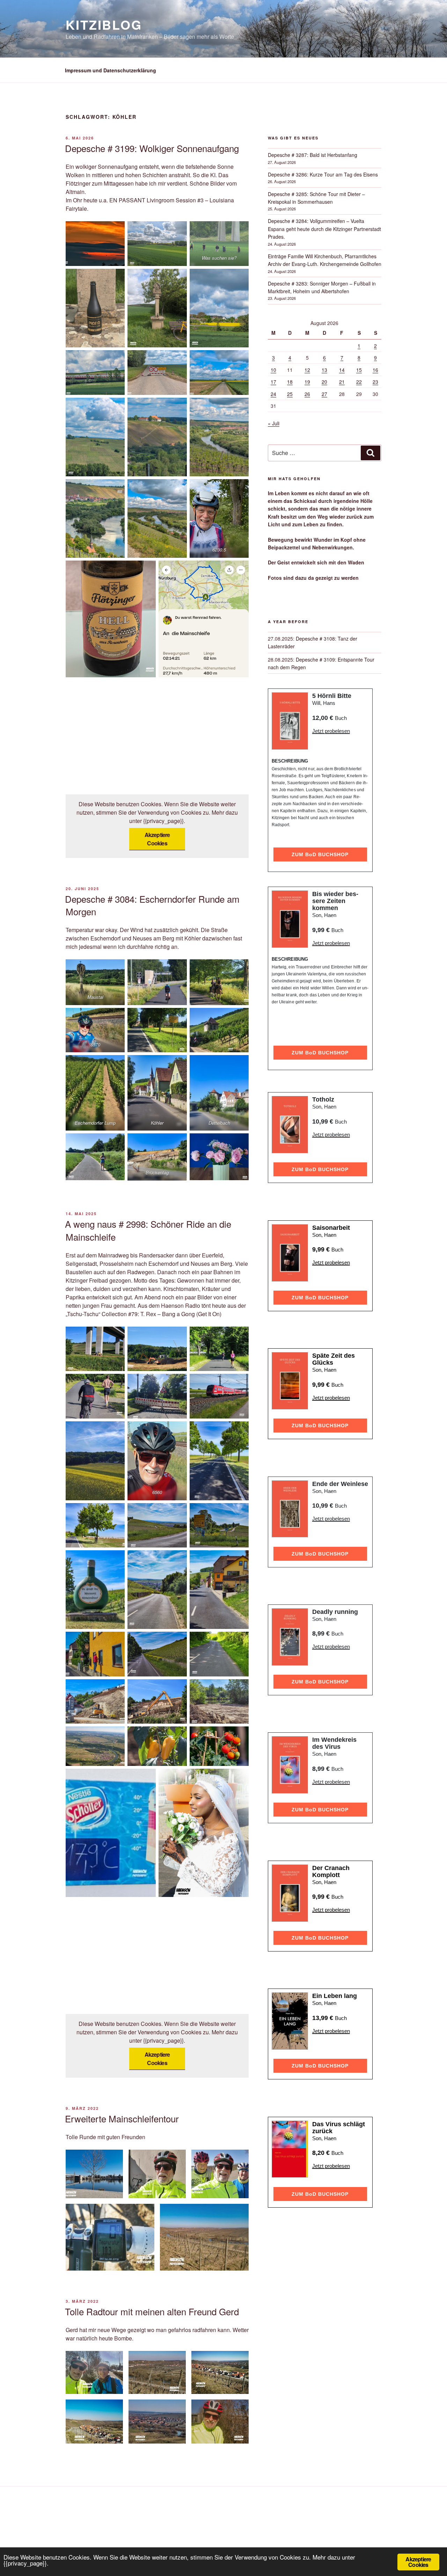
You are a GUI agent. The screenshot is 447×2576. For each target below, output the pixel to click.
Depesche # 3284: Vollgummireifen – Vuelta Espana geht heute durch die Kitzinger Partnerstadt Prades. (324, 229)
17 (273, 382)
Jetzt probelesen (331, 731)
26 (307, 394)
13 (324, 370)
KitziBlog (104, 24)
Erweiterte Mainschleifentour (122, 2118)
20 (324, 382)
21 (342, 382)
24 (273, 394)
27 (324, 394)
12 (307, 370)
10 (273, 370)
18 (290, 382)
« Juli (274, 423)
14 (342, 370)
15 (359, 370)
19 (307, 382)
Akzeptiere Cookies (157, 839)
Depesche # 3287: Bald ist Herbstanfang (313, 155)
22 (359, 382)
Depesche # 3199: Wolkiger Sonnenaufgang (152, 148)
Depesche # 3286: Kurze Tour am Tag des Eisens (323, 174)
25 (290, 394)
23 (375, 382)
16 (375, 370)
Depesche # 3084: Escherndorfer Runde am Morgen (152, 905)
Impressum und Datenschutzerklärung (111, 70)
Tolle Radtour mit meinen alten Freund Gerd (152, 2311)
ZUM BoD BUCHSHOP (320, 854)
